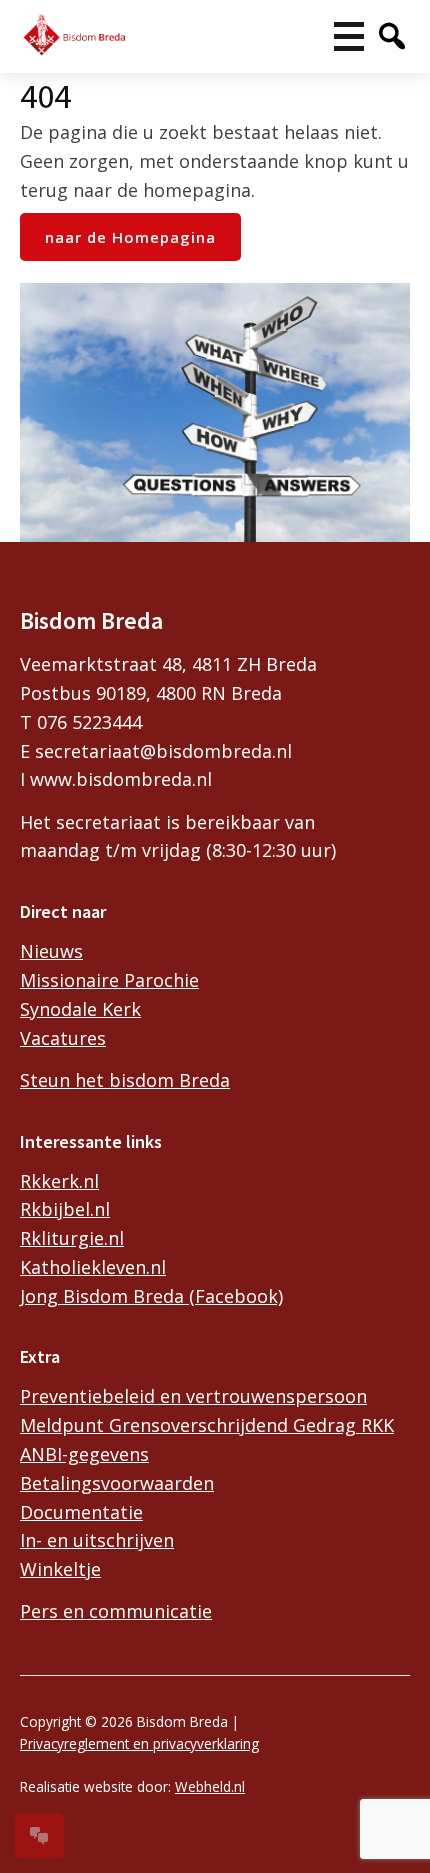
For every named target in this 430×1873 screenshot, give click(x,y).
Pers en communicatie (116, 1611)
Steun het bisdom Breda (125, 1080)
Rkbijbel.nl (65, 1209)
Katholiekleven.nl (93, 1267)
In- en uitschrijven (97, 1540)
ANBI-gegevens (84, 1454)
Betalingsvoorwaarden (117, 1483)
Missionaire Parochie (109, 980)
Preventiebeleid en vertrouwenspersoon (193, 1396)
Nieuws (51, 951)
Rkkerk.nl (59, 1181)
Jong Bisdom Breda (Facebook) (151, 1296)
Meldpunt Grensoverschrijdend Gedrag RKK (207, 1425)
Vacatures (63, 1038)
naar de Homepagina (130, 237)
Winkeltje (60, 1569)
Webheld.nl (210, 1786)
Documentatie (81, 1512)
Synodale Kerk (80, 1009)
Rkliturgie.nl (72, 1238)
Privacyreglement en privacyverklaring (139, 1743)
